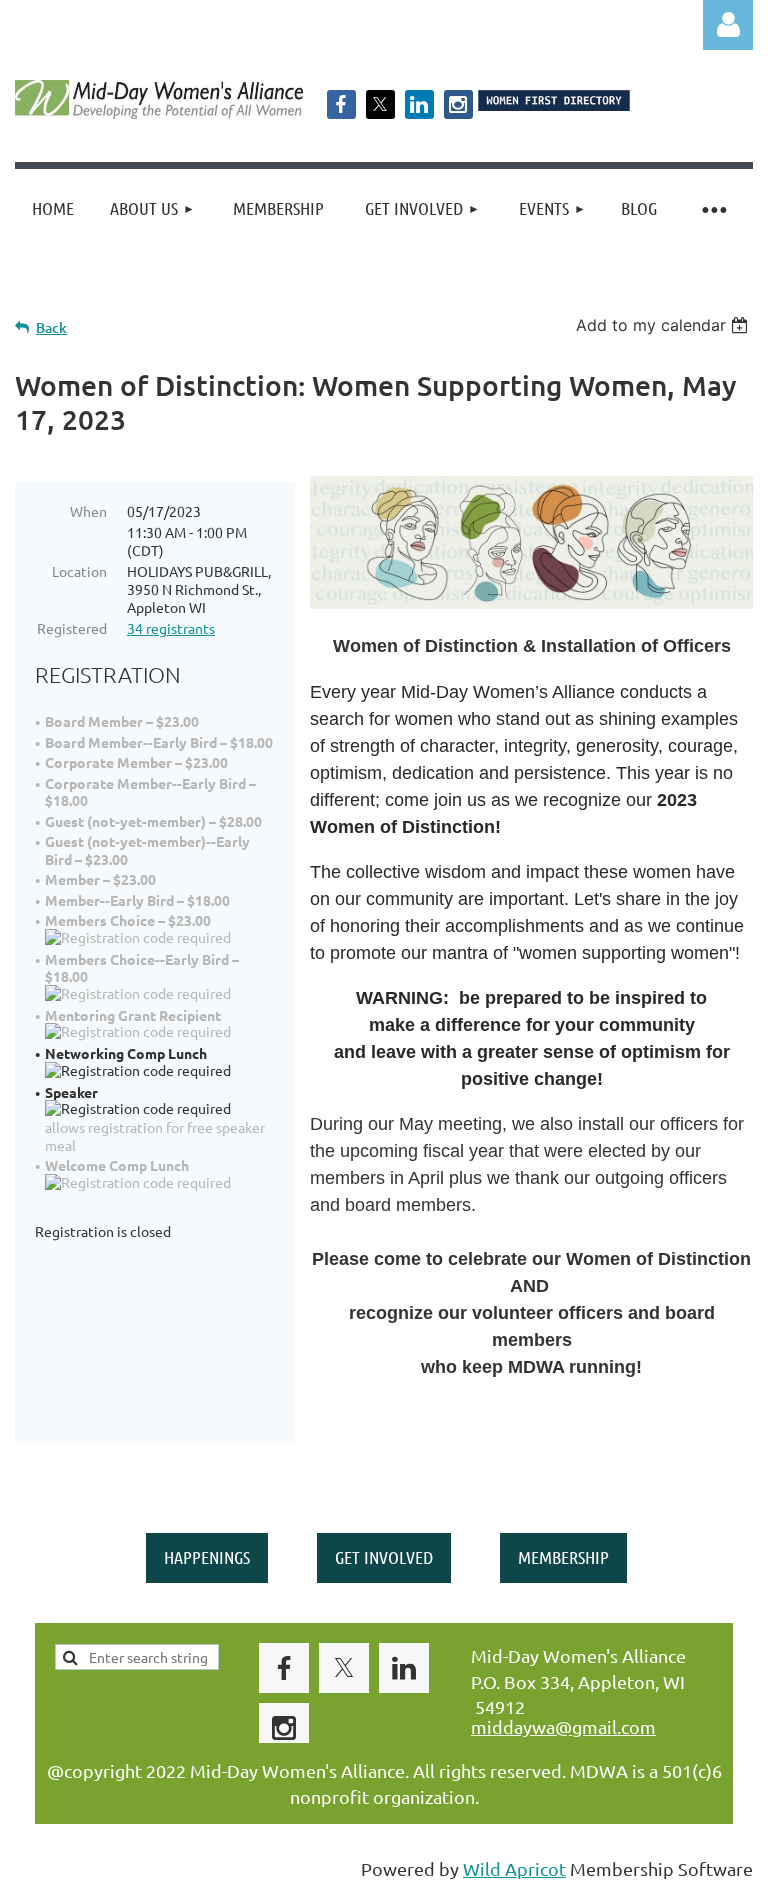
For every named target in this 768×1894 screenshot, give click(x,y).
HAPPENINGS (207, 1557)
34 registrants (171, 628)
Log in (728, 25)
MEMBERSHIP (563, 1557)
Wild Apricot (514, 1868)
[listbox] (664, 325)
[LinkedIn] (419, 104)
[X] (380, 104)
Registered (72, 628)
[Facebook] (341, 104)
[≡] (713, 208)
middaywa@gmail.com (563, 1726)
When (88, 511)
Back (51, 327)
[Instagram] (458, 104)
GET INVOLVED (384, 1557)
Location (79, 571)
